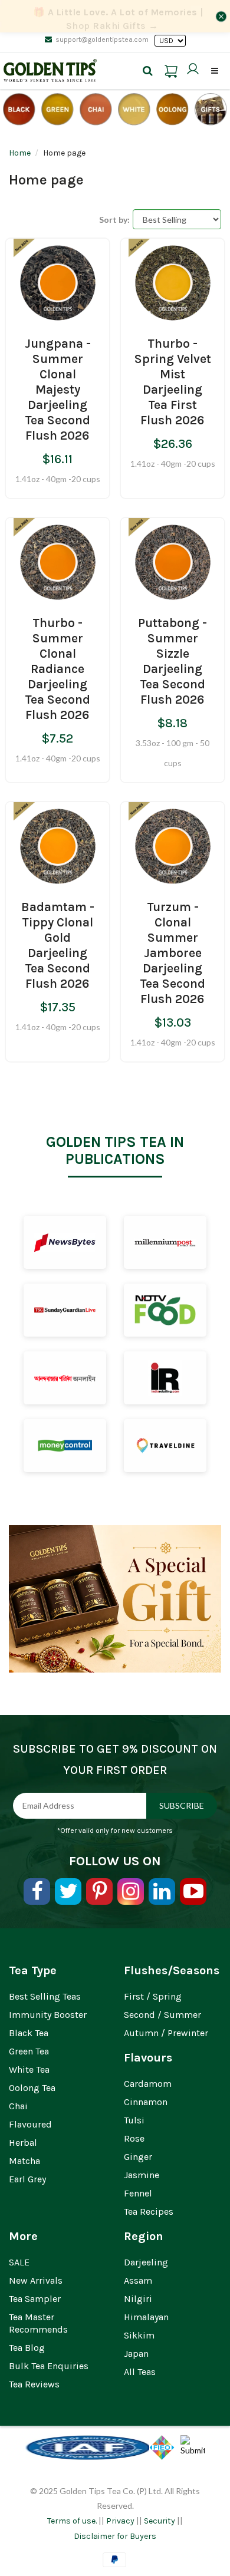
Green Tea (29, 2051)
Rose (134, 2138)
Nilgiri (138, 2299)
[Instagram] (131, 1891)
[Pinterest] (99, 1891)
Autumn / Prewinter (166, 2033)
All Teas (140, 2372)
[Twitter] (68, 1891)
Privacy (120, 2521)
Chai (18, 2106)
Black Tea (29, 2033)
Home (20, 153)
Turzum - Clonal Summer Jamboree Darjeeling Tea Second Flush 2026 (172, 953)
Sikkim (139, 2335)
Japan (136, 2354)
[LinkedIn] (162, 1891)
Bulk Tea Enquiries (49, 2366)
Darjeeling (146, 2262)
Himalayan (146, 2317)
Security (160, 2521)
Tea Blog (27, 2348)
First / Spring (153, 1996)
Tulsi (134, 2120)
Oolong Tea (32, 2088)
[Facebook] (37, 1891)
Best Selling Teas (45, 1996)
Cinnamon (146, 2102)
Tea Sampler (35, 2299)
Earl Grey (27, 2179)
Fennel (138, 2193)
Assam (138, 2280)
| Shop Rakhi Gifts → (118, 19)
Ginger (138, 2157)
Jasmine (142, 2175)
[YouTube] (193, 1891)
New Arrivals (36, 2280)
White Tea (29, 2069)
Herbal (23, 2143)
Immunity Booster (48, 2015)
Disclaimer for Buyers (115, 2536)
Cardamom (148, 2084)
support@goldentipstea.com (102, 39)
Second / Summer (162, 2015)
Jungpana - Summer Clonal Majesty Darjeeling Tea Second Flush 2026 (58, 390)
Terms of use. (72, 2521)
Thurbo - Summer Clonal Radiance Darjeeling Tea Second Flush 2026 (57, 669)
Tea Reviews (34, 2384)
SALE (19, 2262)
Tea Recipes (149, 2211)
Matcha (24, 2161)
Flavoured (30, 2124)
